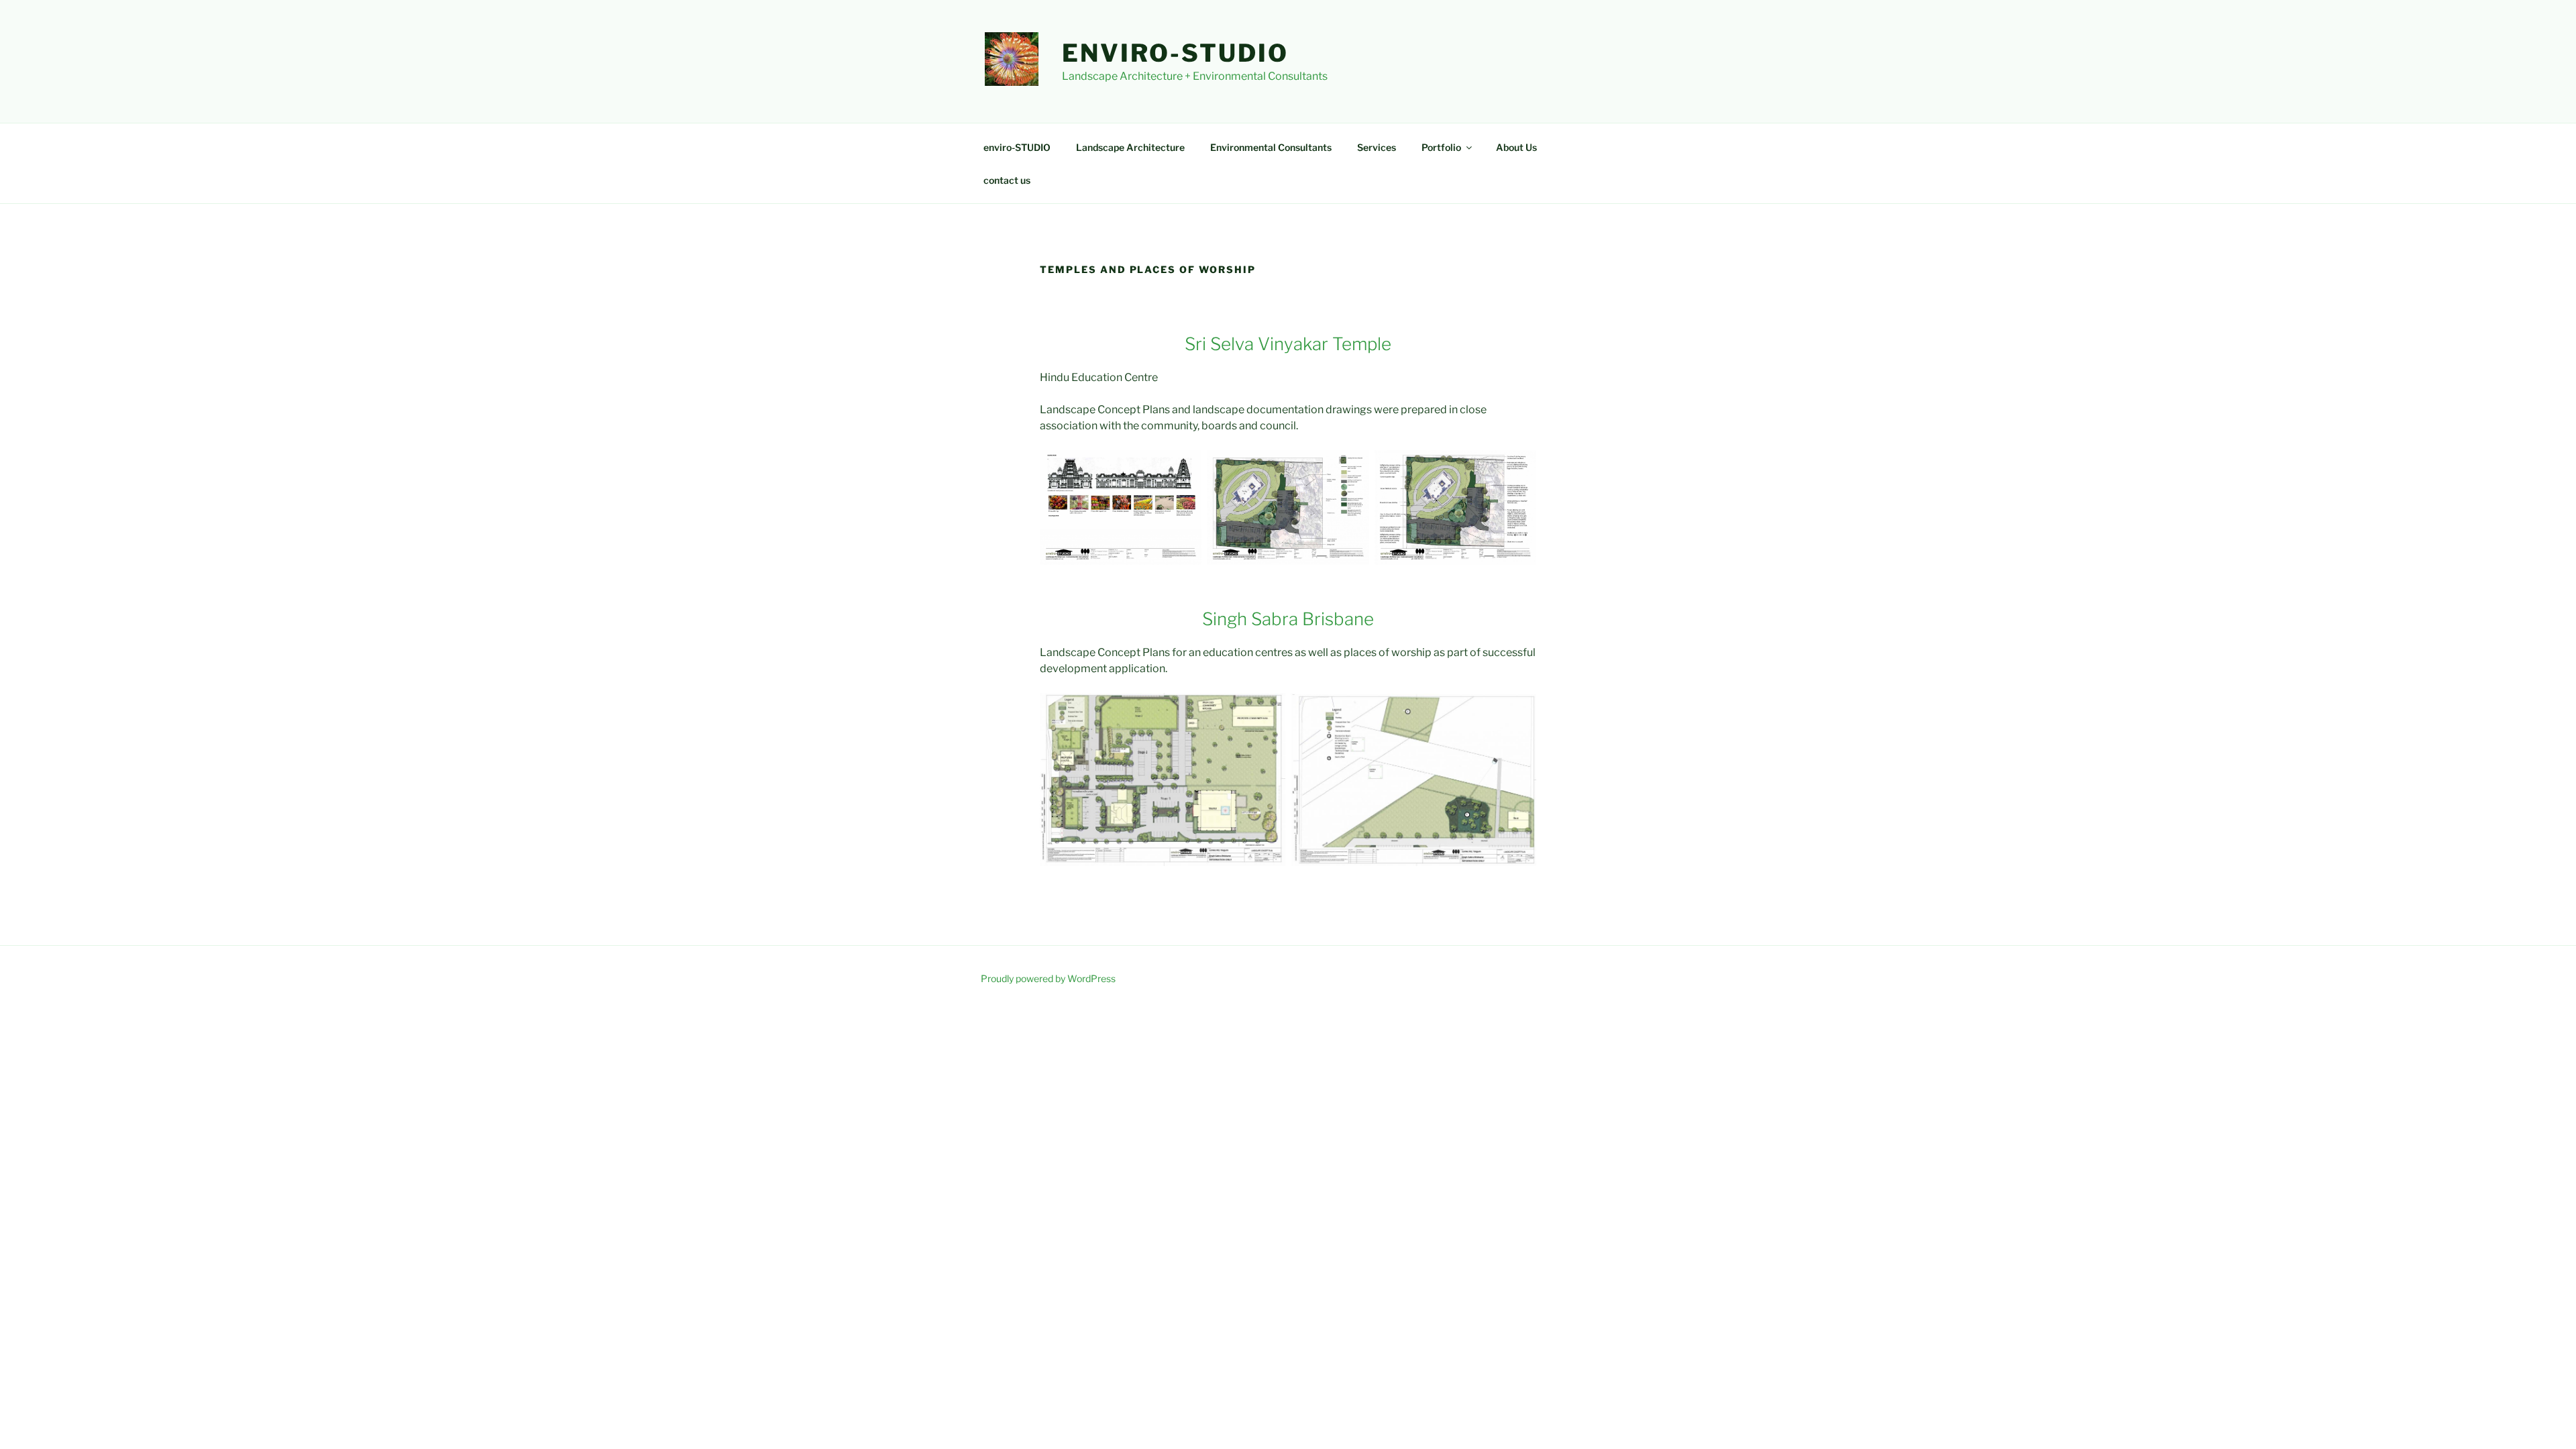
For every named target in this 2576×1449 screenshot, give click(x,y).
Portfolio (1441, 147)
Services (1377, 147)
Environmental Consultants (1271, 147)
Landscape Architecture (1130, 147)
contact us (1007, 180)
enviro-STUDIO (1175, 53)
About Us (1516, 147)
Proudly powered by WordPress (1048, 978)
